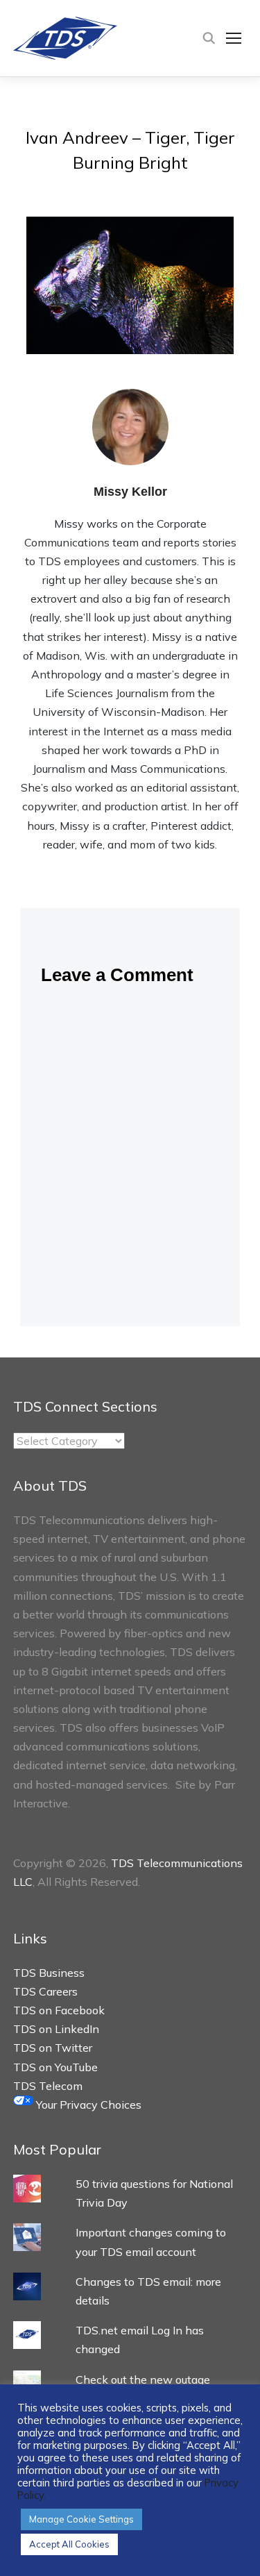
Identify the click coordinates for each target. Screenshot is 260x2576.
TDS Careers (45, 1991)
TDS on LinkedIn (56, 2029)
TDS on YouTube (55, 2067)
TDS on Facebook (59, 2010)
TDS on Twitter (53, 2048)
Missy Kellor (130, 492)
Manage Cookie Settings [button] (81, 2519)
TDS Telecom (48, 2086)
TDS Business (49, 1973)
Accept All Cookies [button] (69, 2544)
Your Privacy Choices (87, 2105)
